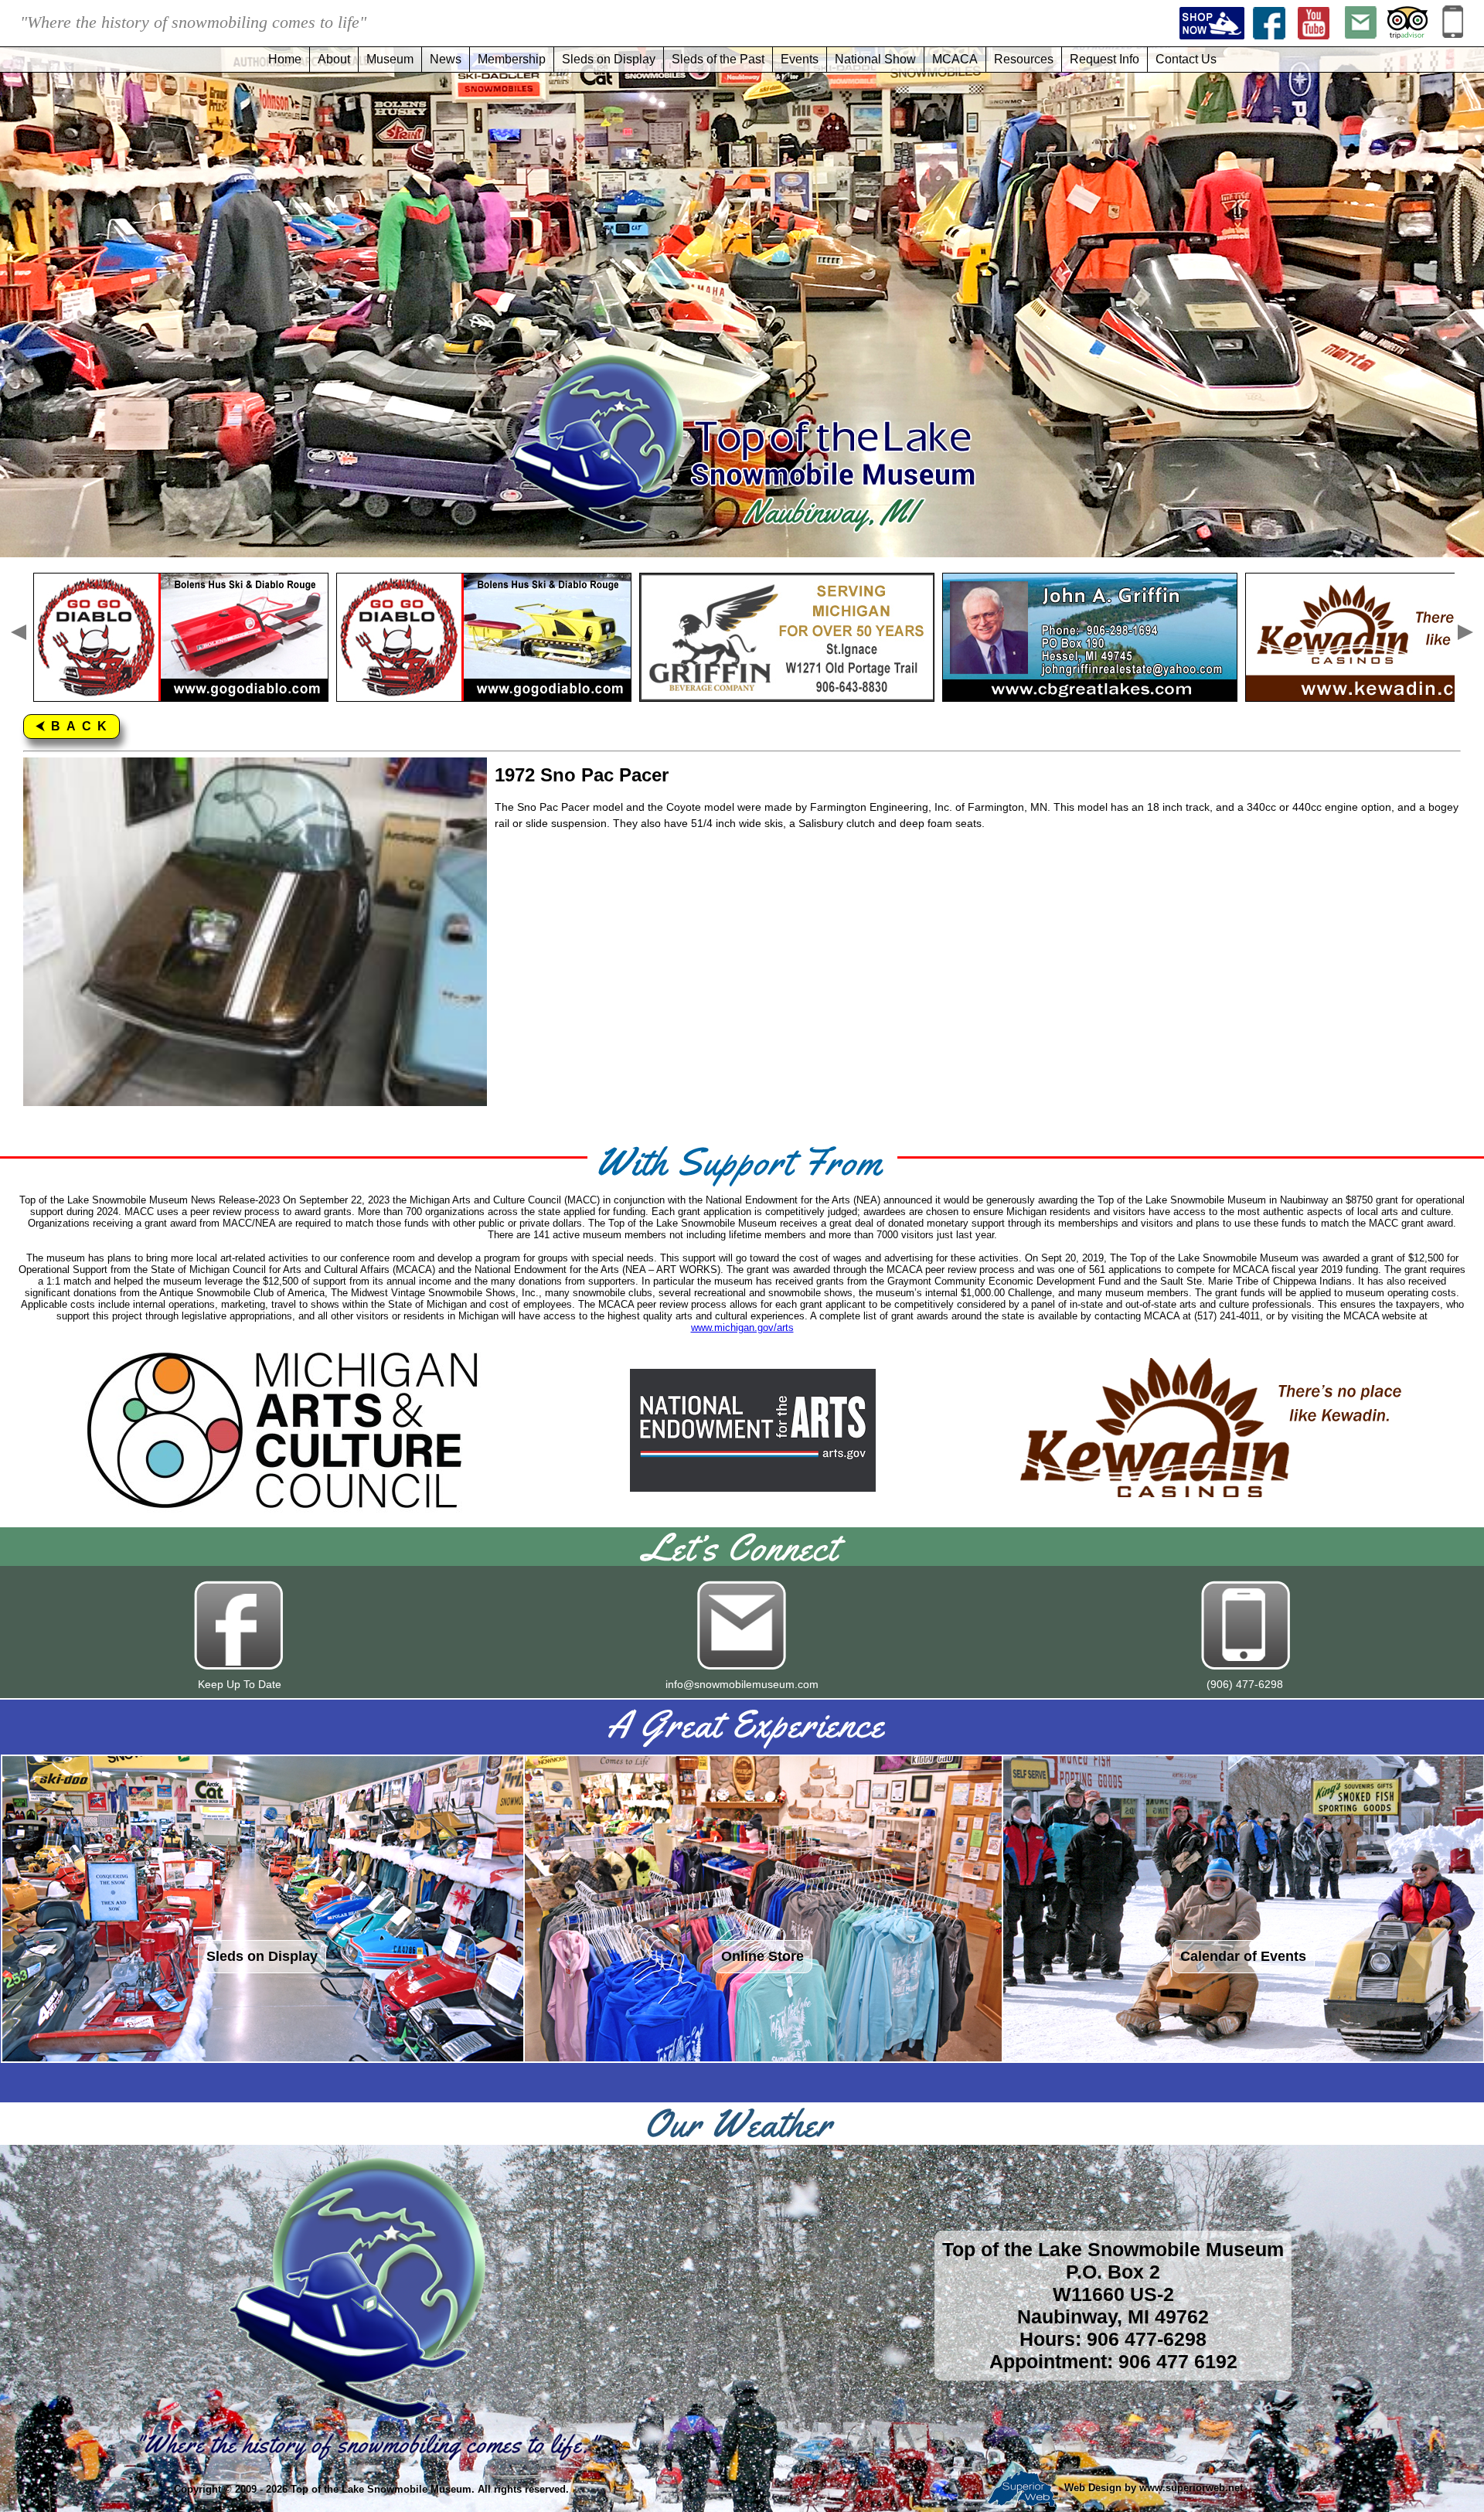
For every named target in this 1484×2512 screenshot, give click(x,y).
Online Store (762, 1956)
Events (800, 59)
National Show (875, 59)
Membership (512, 59)
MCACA (955, 59)
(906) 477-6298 (1245, 1684)
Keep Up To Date (240, 1684)
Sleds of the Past (718, 59)
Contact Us (1186, 59)
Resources (1024, 59)
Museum (390, 59)
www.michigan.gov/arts (742, 1327)
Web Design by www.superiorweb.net (1152, 2488)
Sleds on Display (609, 59)
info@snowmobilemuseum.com (742, 1684)
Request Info (1104, 59)
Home (285, 59)
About (334, 59)
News (446, 59)
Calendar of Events (1243, 1956)
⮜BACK (74, 726)
